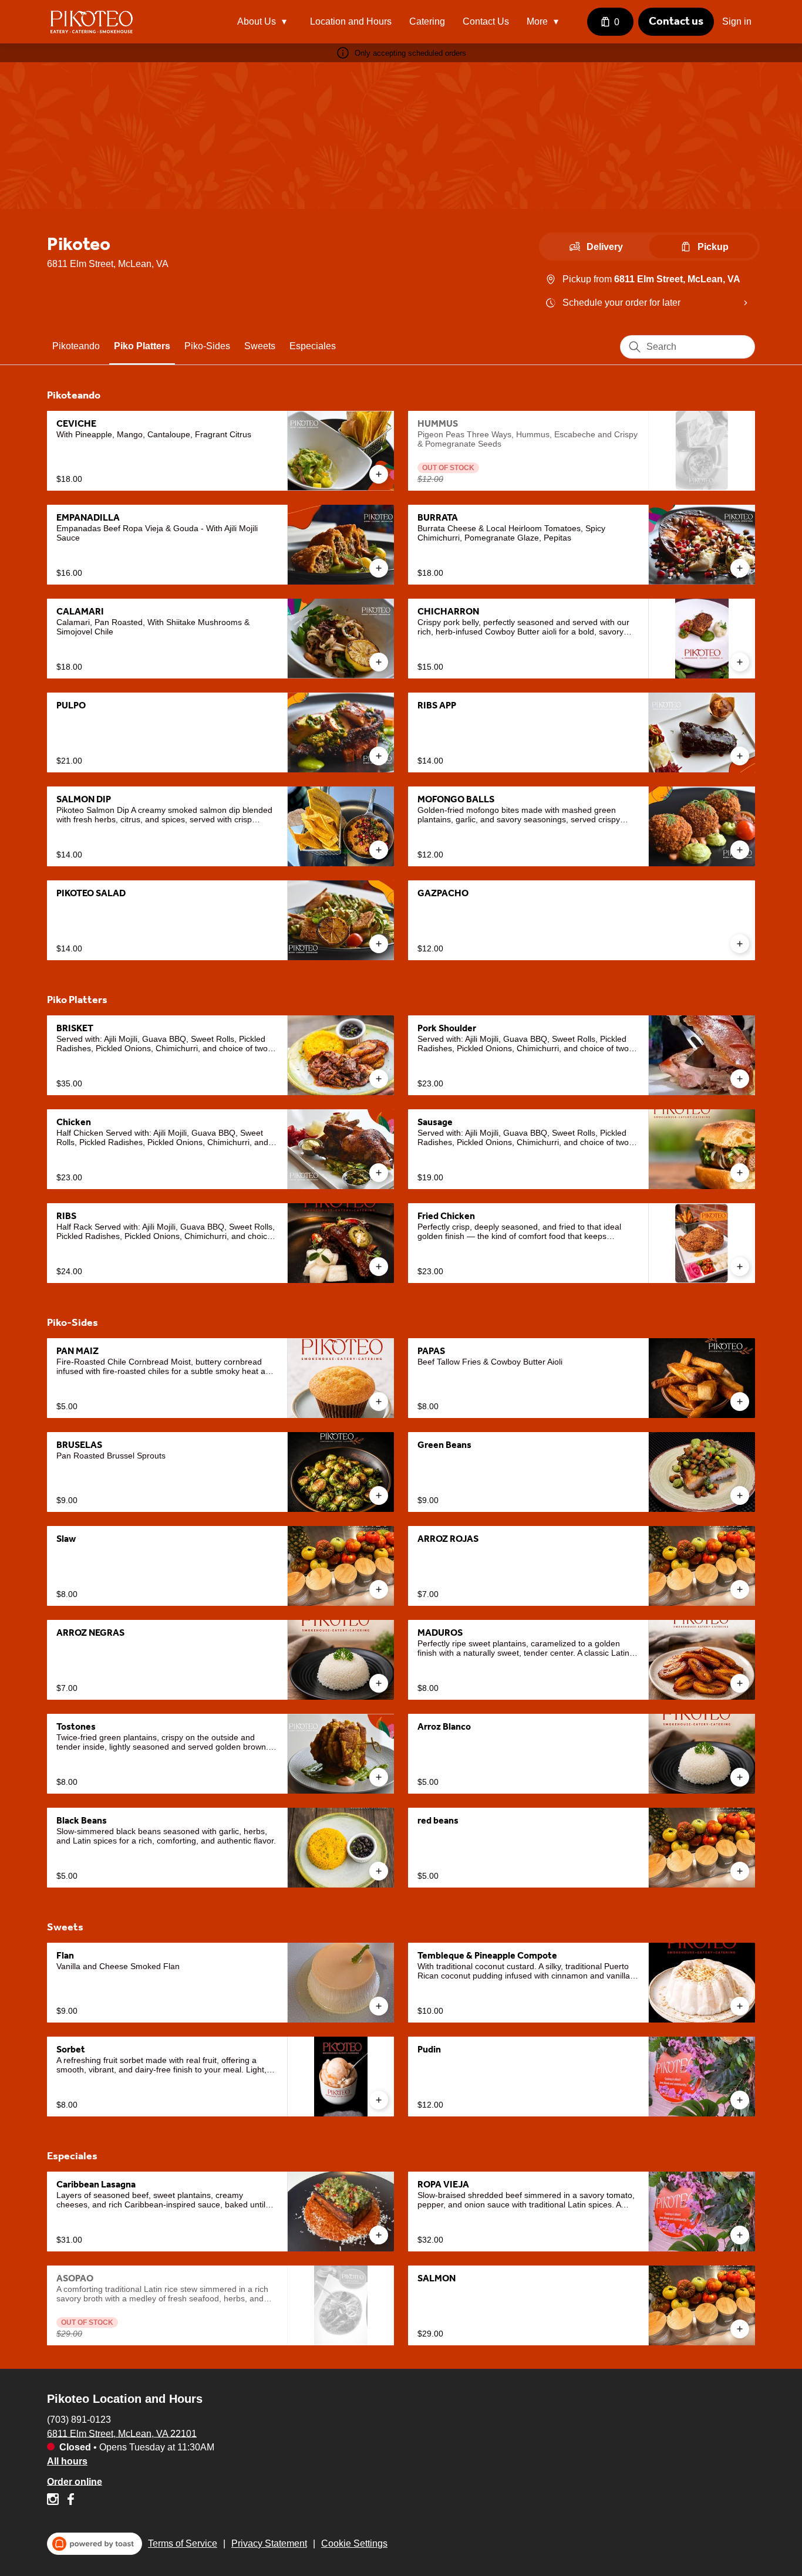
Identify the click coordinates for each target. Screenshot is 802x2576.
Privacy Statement (269, 2543)
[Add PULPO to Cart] (379, 756)
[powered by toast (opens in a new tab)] (95, 2544)
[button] (265, 22)
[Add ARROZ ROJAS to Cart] (740, 1589)
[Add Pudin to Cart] (740, 2100)
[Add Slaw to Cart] (379, 1589)
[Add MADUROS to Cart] (740, 1683)
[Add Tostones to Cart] (379, 1777)
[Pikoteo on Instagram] (54, 2501)
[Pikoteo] (91, 22)
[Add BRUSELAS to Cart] (379, 1495)
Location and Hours (351, 21)
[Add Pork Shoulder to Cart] (740, 1079)
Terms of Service (183, 2543)
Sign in (737, 21)
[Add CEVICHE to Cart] (379, 474)
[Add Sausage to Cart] (740, 1173)
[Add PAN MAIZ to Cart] (379, 1402)
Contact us (676, 21)
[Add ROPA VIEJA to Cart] (740, 2235)
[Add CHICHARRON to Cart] (740, 662)
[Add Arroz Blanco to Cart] (740, 1777)
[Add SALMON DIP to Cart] (379, 850)
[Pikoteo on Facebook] (69, 2501)
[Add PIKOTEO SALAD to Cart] (379, 944)
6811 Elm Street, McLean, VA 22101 (122, 2433)
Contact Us (486, 21)
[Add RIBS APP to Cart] (740, 756)
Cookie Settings (354, 2543)
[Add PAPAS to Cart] (740, 1402)
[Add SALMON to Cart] (740, 2329)
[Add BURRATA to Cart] (740, 568)
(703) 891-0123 (79, 2419)
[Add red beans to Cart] (740, 1871)
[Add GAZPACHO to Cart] (740, 944)
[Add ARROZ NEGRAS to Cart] (379, 1683)
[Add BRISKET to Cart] (379, 1079)
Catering (427, 21)
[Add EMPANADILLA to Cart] (379, 568)
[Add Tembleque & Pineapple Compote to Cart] (740, 2006)
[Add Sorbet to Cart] (379, 2100)
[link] (76, 346)
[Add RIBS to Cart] (379, 1267)
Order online (75, 2481)
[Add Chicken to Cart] (379, 1173)
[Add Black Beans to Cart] (379, 1871)
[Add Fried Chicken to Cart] (740, 1267)
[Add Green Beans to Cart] (740, 1495)
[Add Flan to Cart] (379, 2006)
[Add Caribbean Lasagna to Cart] (379, 2235)
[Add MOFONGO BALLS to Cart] (740, 850)
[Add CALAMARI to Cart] (379, 662)
